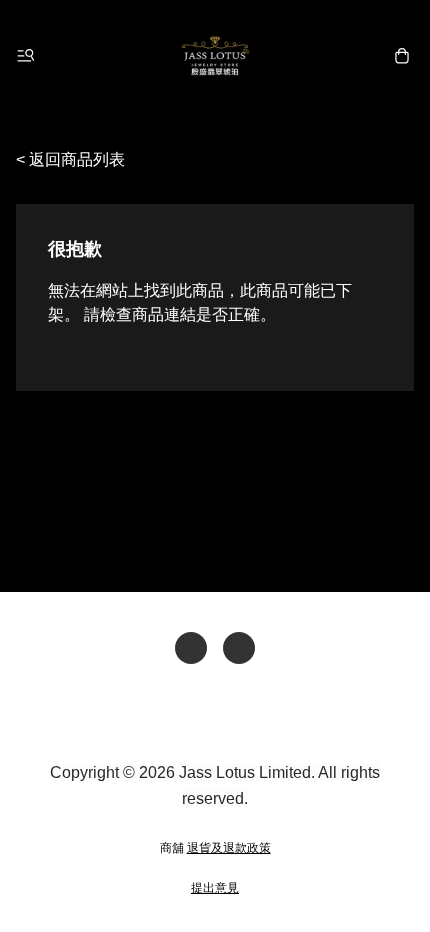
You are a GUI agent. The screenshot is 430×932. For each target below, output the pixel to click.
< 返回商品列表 (70, 159)
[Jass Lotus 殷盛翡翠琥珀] (215, 56)
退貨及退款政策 (229, 848)
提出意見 (215, 888)
